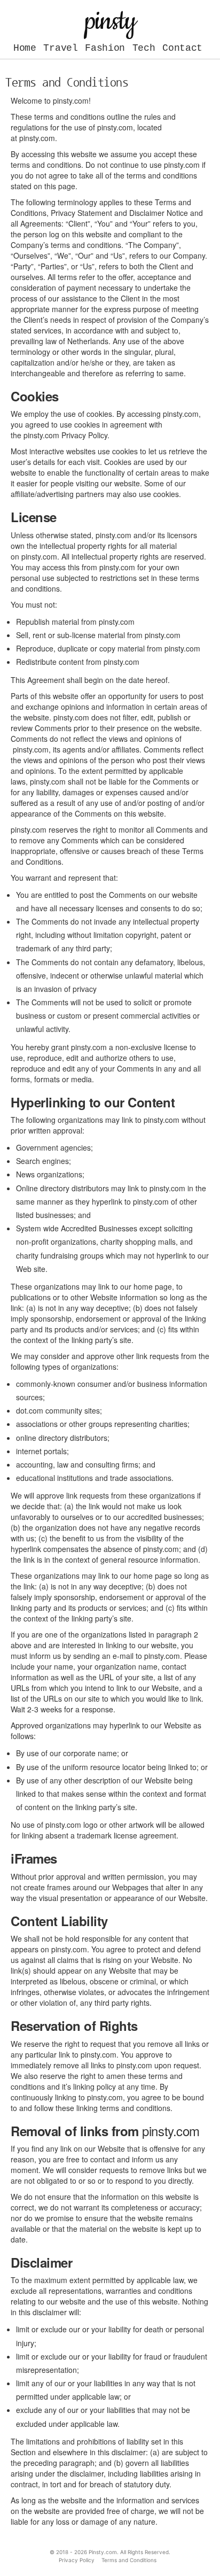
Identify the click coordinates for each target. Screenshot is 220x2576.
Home (25, 48)
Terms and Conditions (129, 2560)
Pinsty (110, 21)
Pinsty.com (103, 2552)
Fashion (105, 48)
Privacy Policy (77, 2560)
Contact (182, 48)
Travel (60, 48)
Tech (144, 48)
